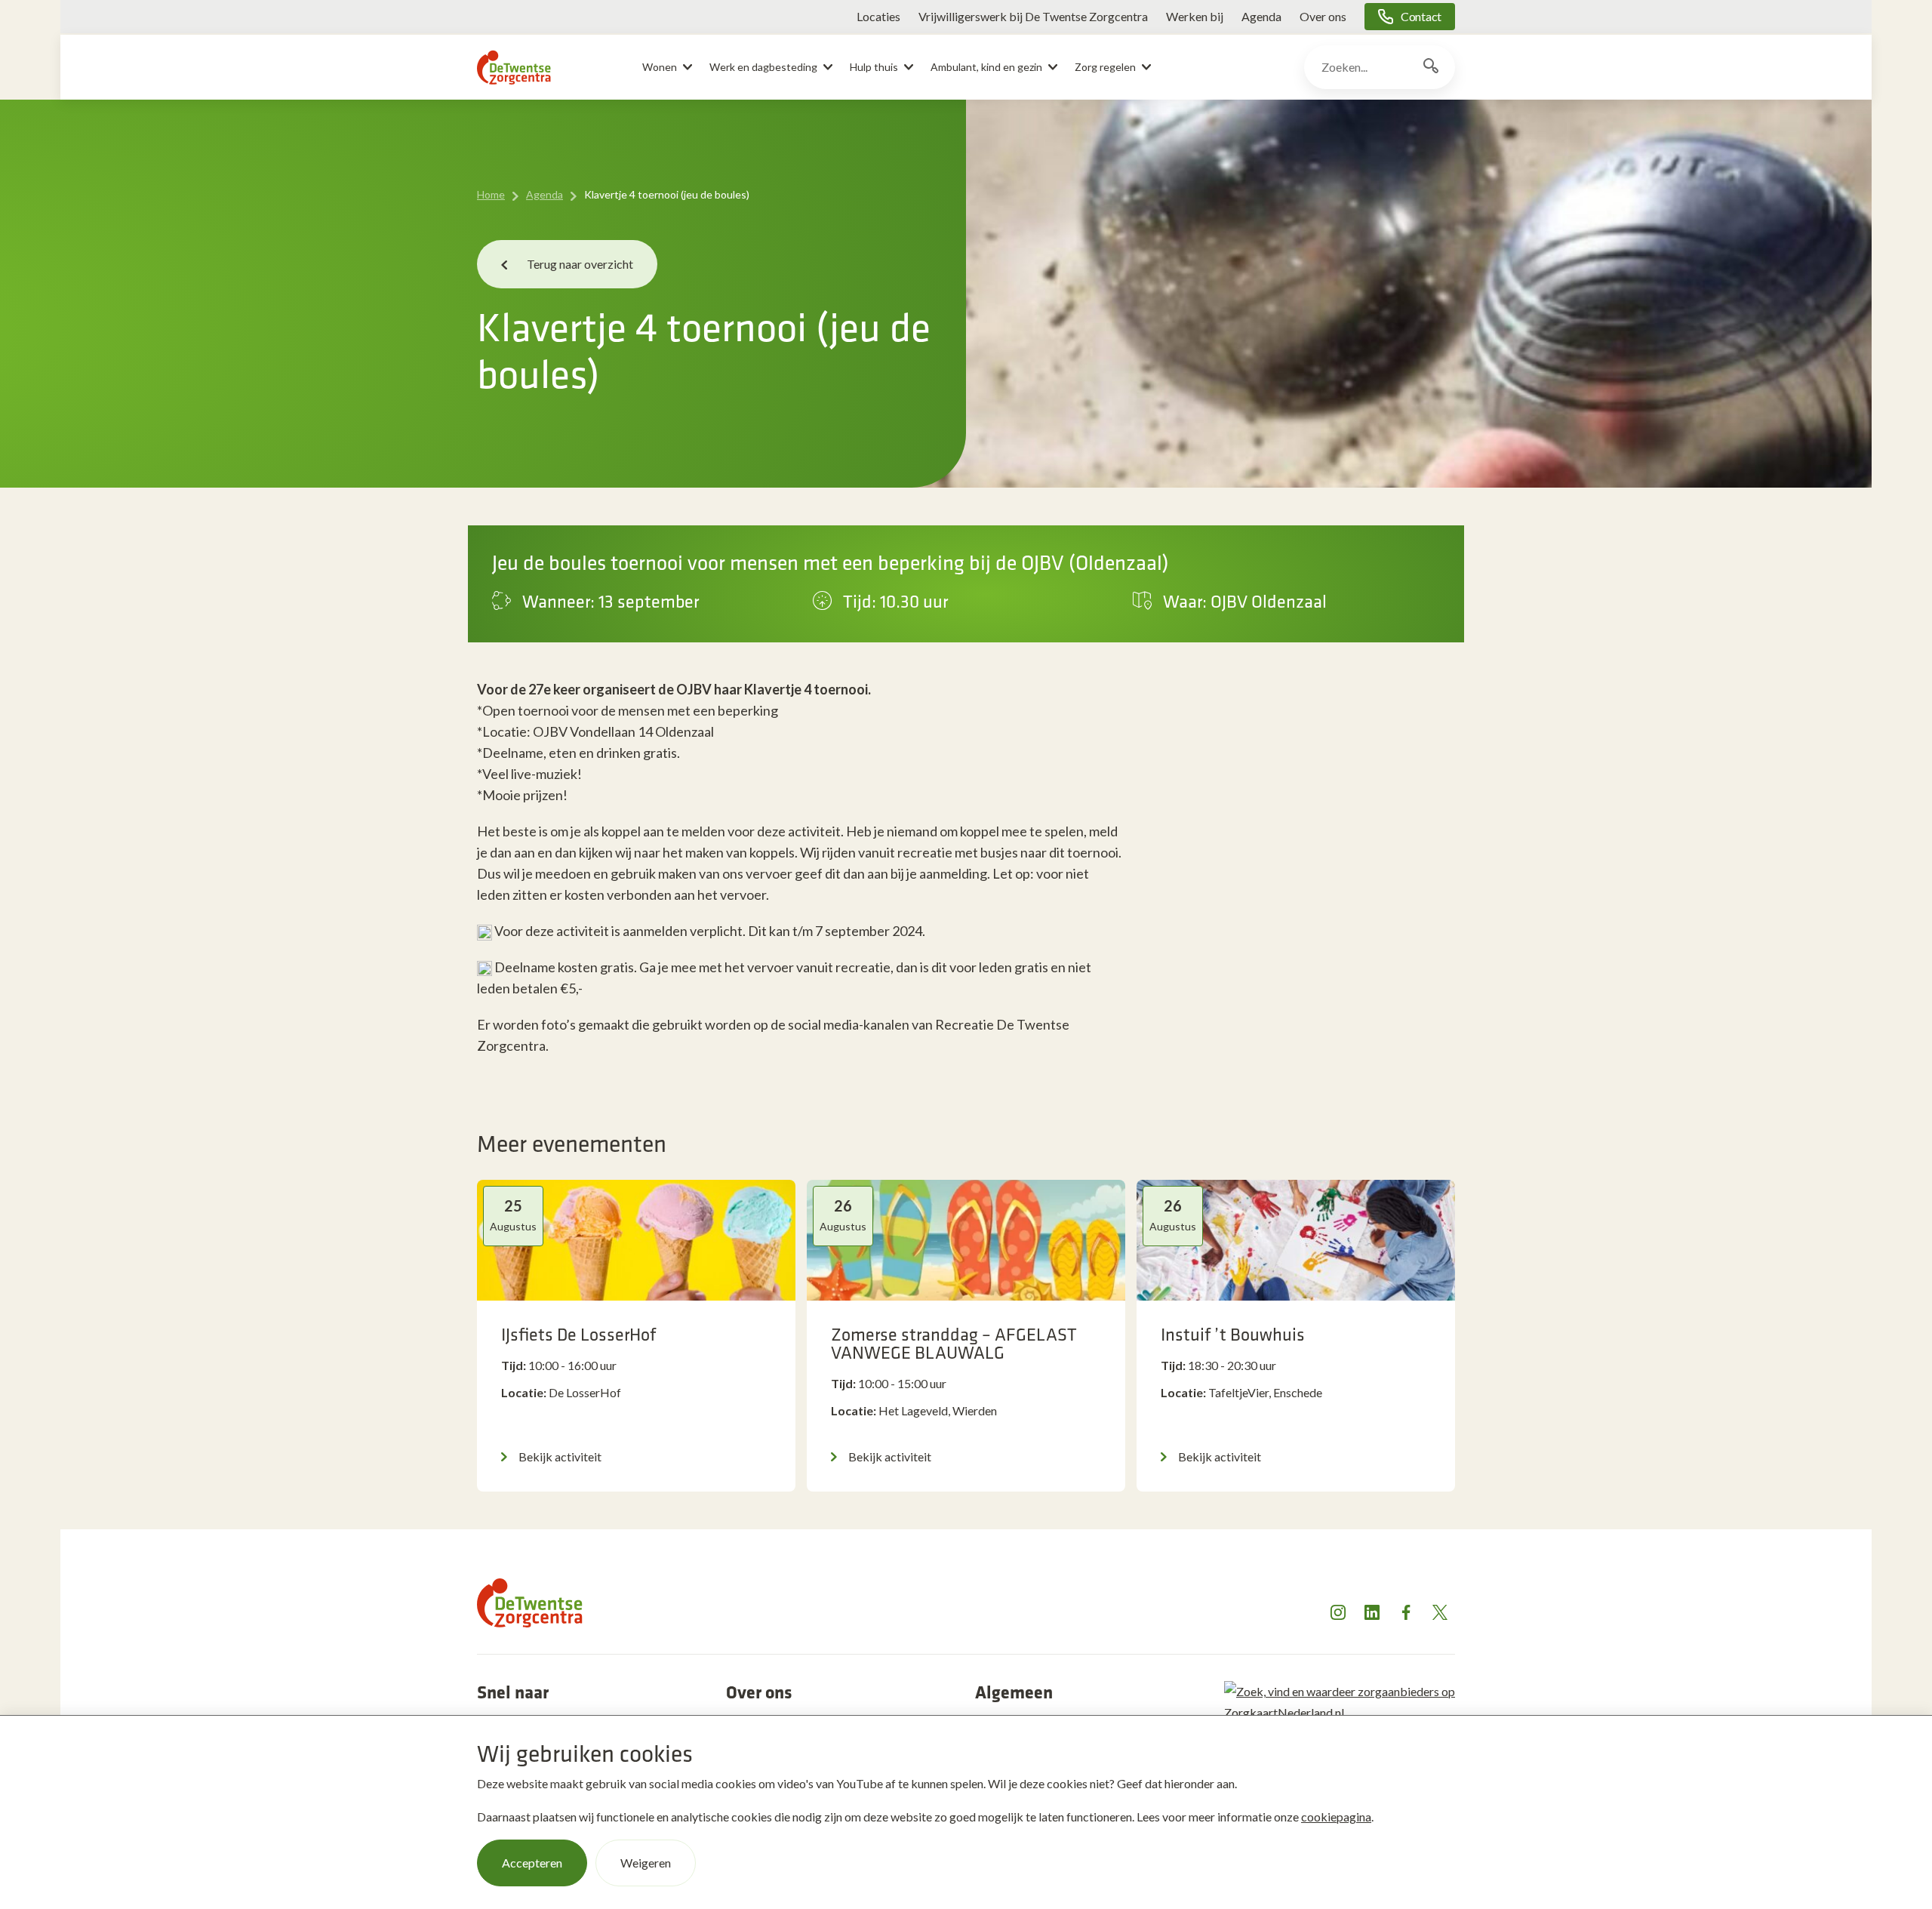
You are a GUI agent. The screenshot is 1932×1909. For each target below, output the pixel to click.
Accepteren (532, 1863)
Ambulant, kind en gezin (986, 67)
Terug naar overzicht (580, 264)
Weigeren (646, 1863)
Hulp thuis (874, 67)
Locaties (878, 16)
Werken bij (1195, 16)
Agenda (1261, 16)
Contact (1421, 16)
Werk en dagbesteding (763, 67)
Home (491, 194)
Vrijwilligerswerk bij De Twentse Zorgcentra (1033, 16)
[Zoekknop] (1431, 67)
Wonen (660, 67)
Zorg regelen (1105, 67)
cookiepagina (1336, 1817)
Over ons (1323, 16)
